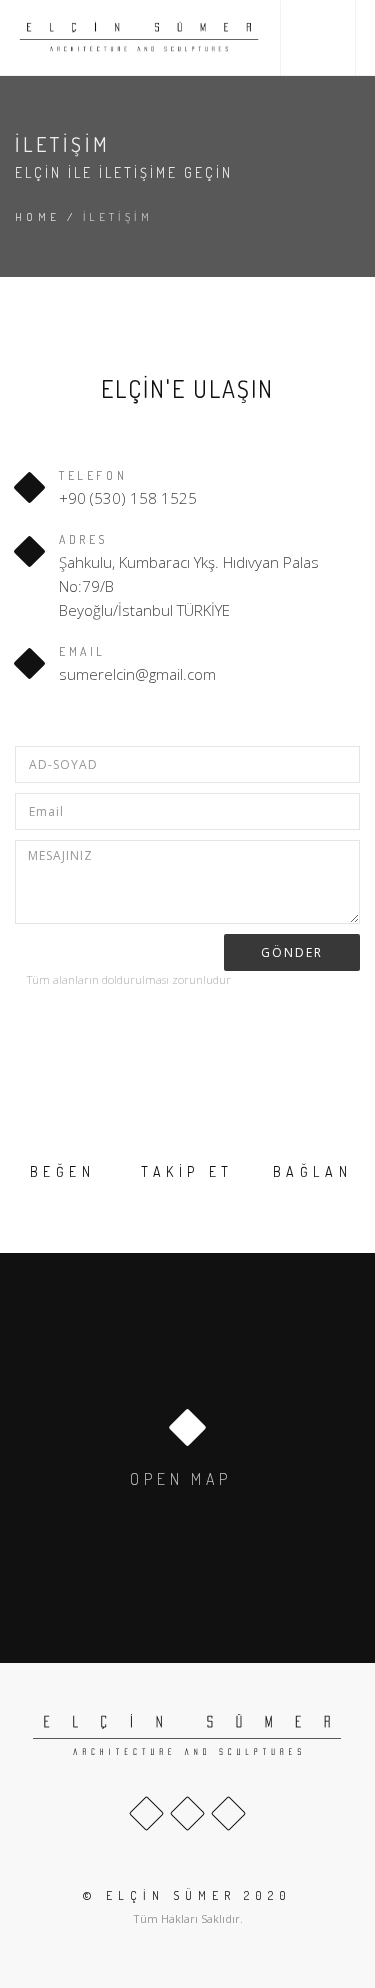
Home (38, 217)
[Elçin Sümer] (139, 37)
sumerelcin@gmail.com (137, 674)
